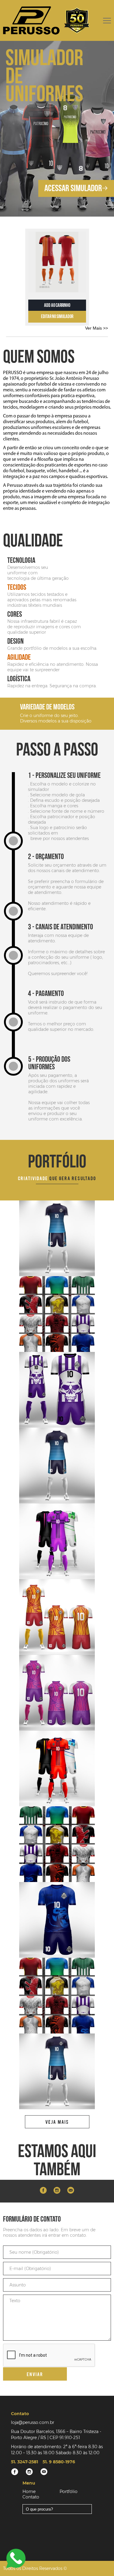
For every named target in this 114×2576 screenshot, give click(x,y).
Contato (31, 2497)
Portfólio (69, 2491)
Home (29, 2491)
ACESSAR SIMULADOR (73, 188)
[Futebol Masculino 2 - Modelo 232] (57, 262)
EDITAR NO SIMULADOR (57, 317)
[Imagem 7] (57, 1768)
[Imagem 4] (57, 1314)
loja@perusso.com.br (33, 2422)
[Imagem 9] (57, 1541)
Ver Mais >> (97, 328)
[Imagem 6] (57, 1844)
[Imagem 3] (57, 1238)
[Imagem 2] (57, 1390)
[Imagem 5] (57, 1920)
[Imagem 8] (57, 1617)
